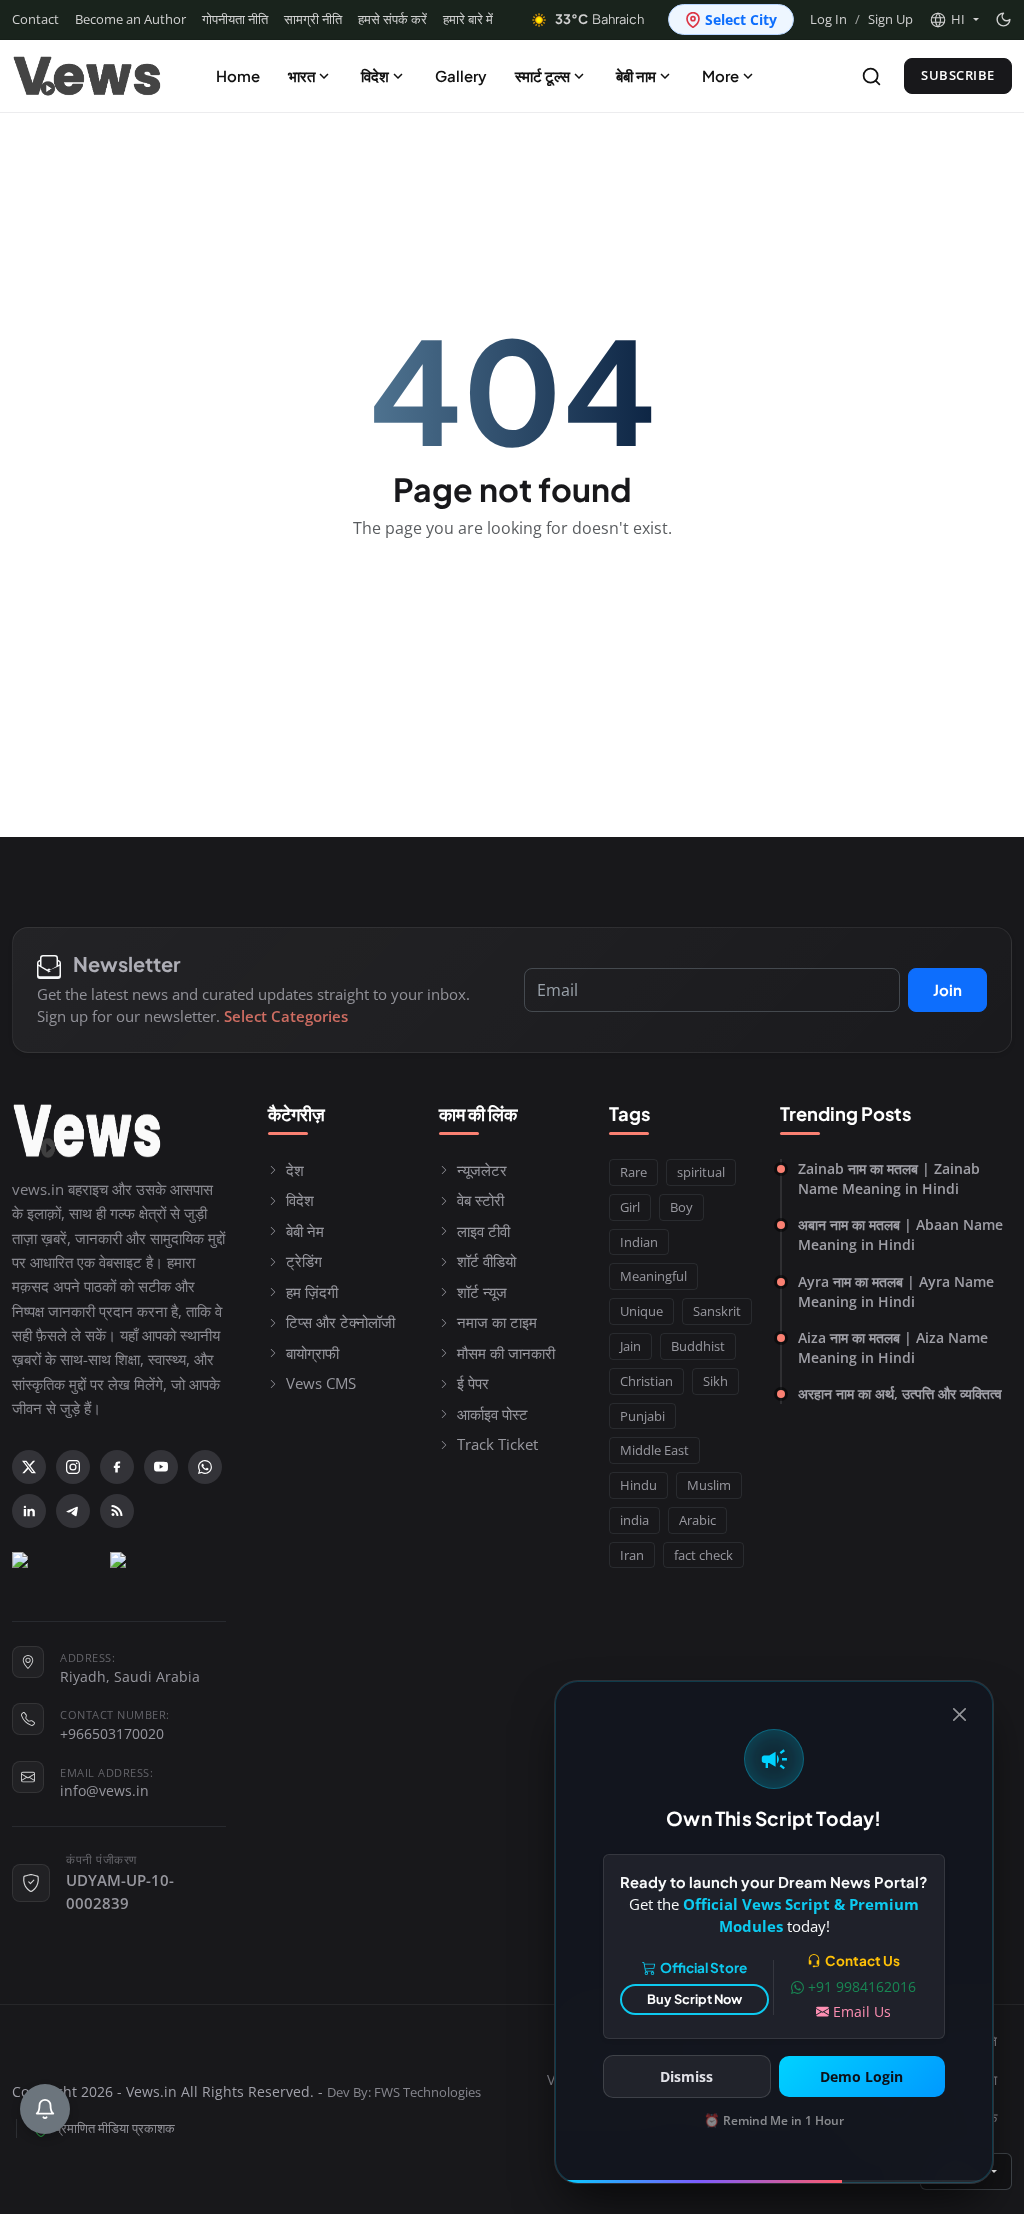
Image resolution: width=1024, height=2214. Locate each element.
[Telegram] (73, 1511)
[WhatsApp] (205, 1467)
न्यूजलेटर (482, 1170)
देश (295, 1170)
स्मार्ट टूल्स (542, 75)
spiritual (701, 1172)
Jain (630, 1346)
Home (238, 75)
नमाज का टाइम (497, 1322)
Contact (35, 19)
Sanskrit (717, 1311)
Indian (639, 1242)
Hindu (638, 1485)
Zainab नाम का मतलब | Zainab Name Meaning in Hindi (889, 1178)
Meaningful (653, 1276)
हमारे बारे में (468, 19)
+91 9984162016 (862, 1986)
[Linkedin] (29, 1511)
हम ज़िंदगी (312, 1292)
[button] (954, 20)
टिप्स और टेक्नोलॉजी (340, 1322)
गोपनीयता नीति (235, 19)
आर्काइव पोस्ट (492, 1414)
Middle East (654, 1450)
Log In (828, 19)
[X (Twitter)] (29, 1467)
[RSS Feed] (117, 1511)
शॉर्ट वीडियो (486, 1261)
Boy (681, 1207)
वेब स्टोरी (480, 1200)
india (634, 1520)
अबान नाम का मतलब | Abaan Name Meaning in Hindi (900, 1234)
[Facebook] (117, 1467)
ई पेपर (473, 1383)
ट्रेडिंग (304, 1261)
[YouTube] (161, 1467)
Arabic (697, 1520)
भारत (301, 75)
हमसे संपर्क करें (392, 19)
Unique (641, 1311)
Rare (633, 1172)
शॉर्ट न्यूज (482, 1292)
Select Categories (286, 1016)
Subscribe (958, 75)
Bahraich (599, 19)
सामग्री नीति (313, 19)
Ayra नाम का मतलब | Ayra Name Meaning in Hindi (896, 1291)
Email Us (862, 2011)
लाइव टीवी (483, 1231)
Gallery (461, 75)
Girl (630, 1207)
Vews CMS (321, 1383)
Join (947, 989)
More (720, 75)
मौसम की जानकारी (506, 1353)
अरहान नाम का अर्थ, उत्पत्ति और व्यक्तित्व (900, 1393)
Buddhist (698, 1346)
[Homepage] (87, 76)
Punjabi (642, 1416)
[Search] (871, 76)
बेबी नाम (636, 75)
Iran (632, 1555)
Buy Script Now (694, 1999)
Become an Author (130, 19)
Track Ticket (497, 1444)
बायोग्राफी (312, 1353)
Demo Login (861, 2076)
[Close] (959, 1714)
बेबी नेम (305, 1231)
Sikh (715, 1381)
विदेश (375, 75)
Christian (646, 1381)
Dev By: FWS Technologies (404, 2092)
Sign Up (890, 19)
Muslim (709, 1485)
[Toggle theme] (1003, 19)
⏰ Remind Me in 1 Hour (774, 2120)
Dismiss (686, 2076)
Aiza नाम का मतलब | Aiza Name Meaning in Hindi (893, 1347)
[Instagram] (73, 1467)
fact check (703, 1555)
